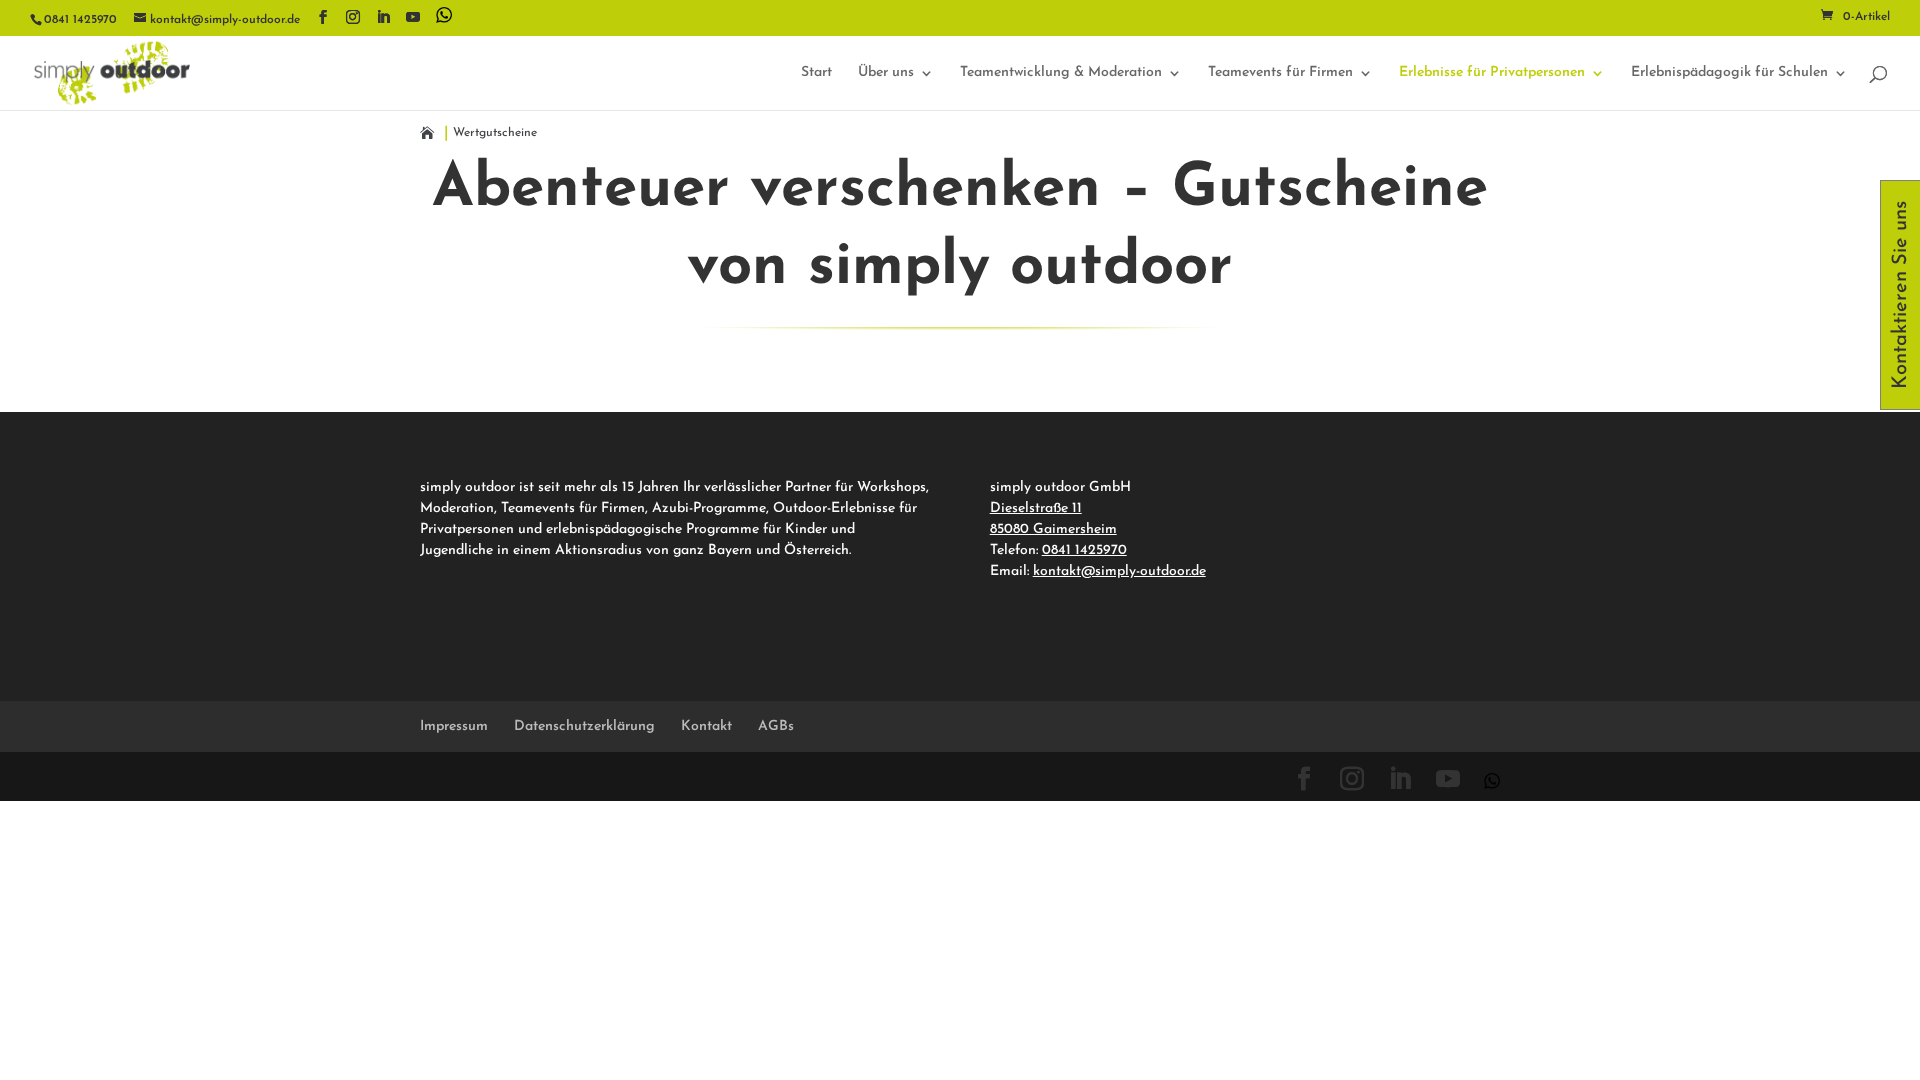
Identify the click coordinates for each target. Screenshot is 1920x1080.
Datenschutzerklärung (584, 726)
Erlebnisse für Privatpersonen (1492, 73)
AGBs (776, 726)
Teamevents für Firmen (1280, 73)
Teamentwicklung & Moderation (1061, 73)
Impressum (454, 726)
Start (816, 73)
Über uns (886, 73)
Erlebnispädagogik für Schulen (1729, 73)
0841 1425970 (1084, 550)
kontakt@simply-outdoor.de (1119, 571)
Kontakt (706, 726)
